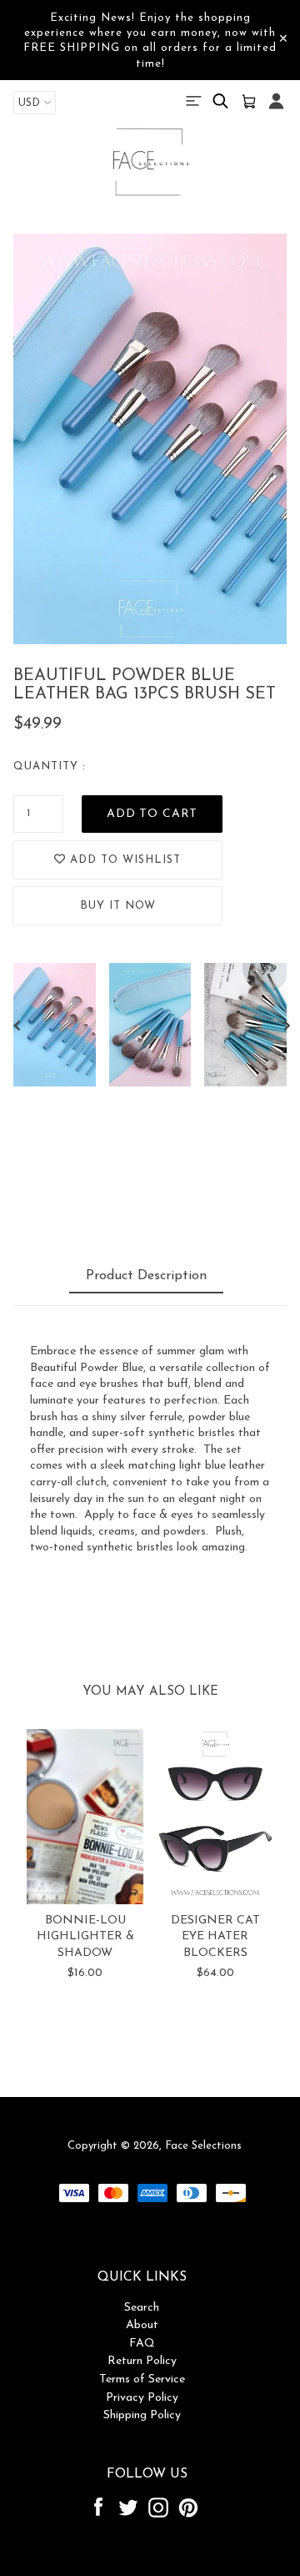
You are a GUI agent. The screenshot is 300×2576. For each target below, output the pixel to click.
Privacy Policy (142, 2398)
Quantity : (50, 766)
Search (142, 2308)
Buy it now (118, 906)
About (142, 2325)
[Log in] (276, 110)
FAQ (142, 2344)
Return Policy (142, 2361)
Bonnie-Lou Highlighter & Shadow (85, 1937)
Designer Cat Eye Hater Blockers (215, 1937)
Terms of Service (142, 2379)
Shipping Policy (142, 2415)
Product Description (146, 1276)
